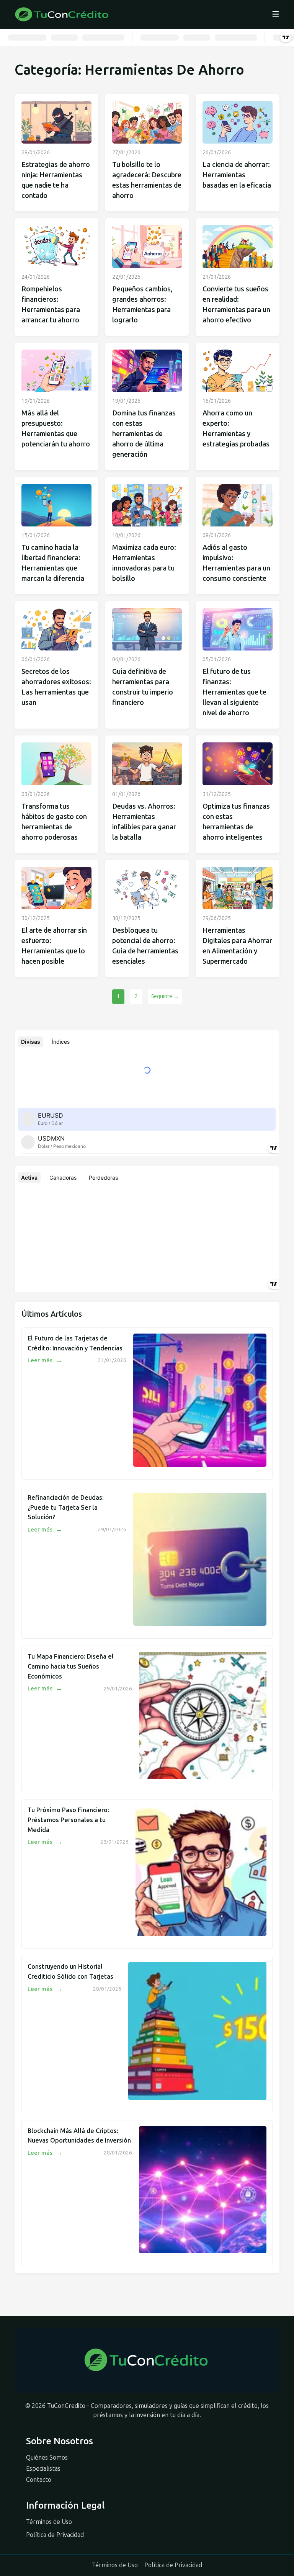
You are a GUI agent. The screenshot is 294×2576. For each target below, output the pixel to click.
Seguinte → (165, 996)
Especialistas (43, 2469)
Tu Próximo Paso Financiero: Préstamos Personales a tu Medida (68, 1820)
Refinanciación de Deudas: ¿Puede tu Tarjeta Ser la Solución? (66, 1507)
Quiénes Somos (47, 2457)
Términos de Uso (49, 2522)
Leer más (45, 1360)
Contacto (39, 2480)
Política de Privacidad (55, 2535)
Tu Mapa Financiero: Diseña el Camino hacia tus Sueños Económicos (71, 1666)
